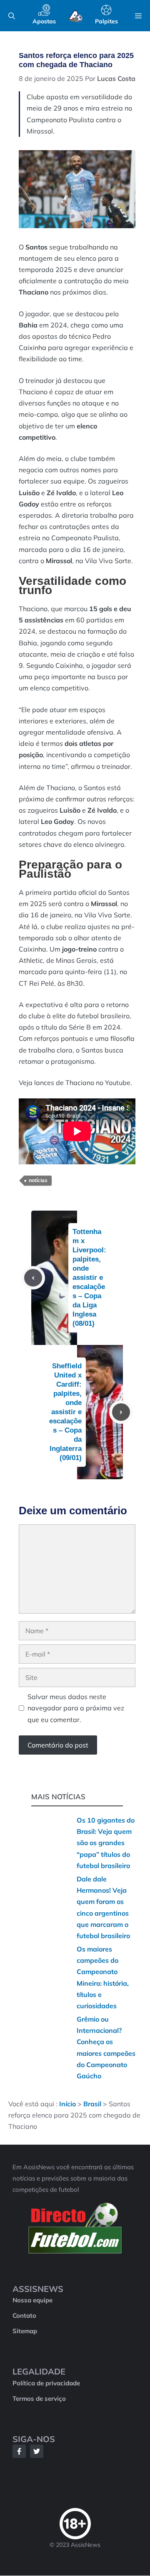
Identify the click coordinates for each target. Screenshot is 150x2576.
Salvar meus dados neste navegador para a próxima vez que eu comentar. (76, 1708)
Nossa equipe (32, 2300)
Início (67, 2104)
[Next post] (121, 1412)
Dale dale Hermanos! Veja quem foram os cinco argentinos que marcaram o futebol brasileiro (103, 1907)
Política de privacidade (46, 2383)
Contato (24, 2315)
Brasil (92, 2104)
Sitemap (25, 2331)
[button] (12, 16)
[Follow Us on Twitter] (37, 2451)
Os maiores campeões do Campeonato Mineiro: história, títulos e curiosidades (103, 1977)
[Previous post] (33, 1278)
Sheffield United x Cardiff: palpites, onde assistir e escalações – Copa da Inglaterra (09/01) (65, 1412)
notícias (38, 1181)
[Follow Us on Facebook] (19, 2451)
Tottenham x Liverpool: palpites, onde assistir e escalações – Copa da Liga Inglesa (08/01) (89, 1278)
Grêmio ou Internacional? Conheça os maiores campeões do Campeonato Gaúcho (106, 2047)
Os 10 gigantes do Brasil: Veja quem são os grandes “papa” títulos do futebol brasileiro (106, 1843)
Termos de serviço (39, 2398)
